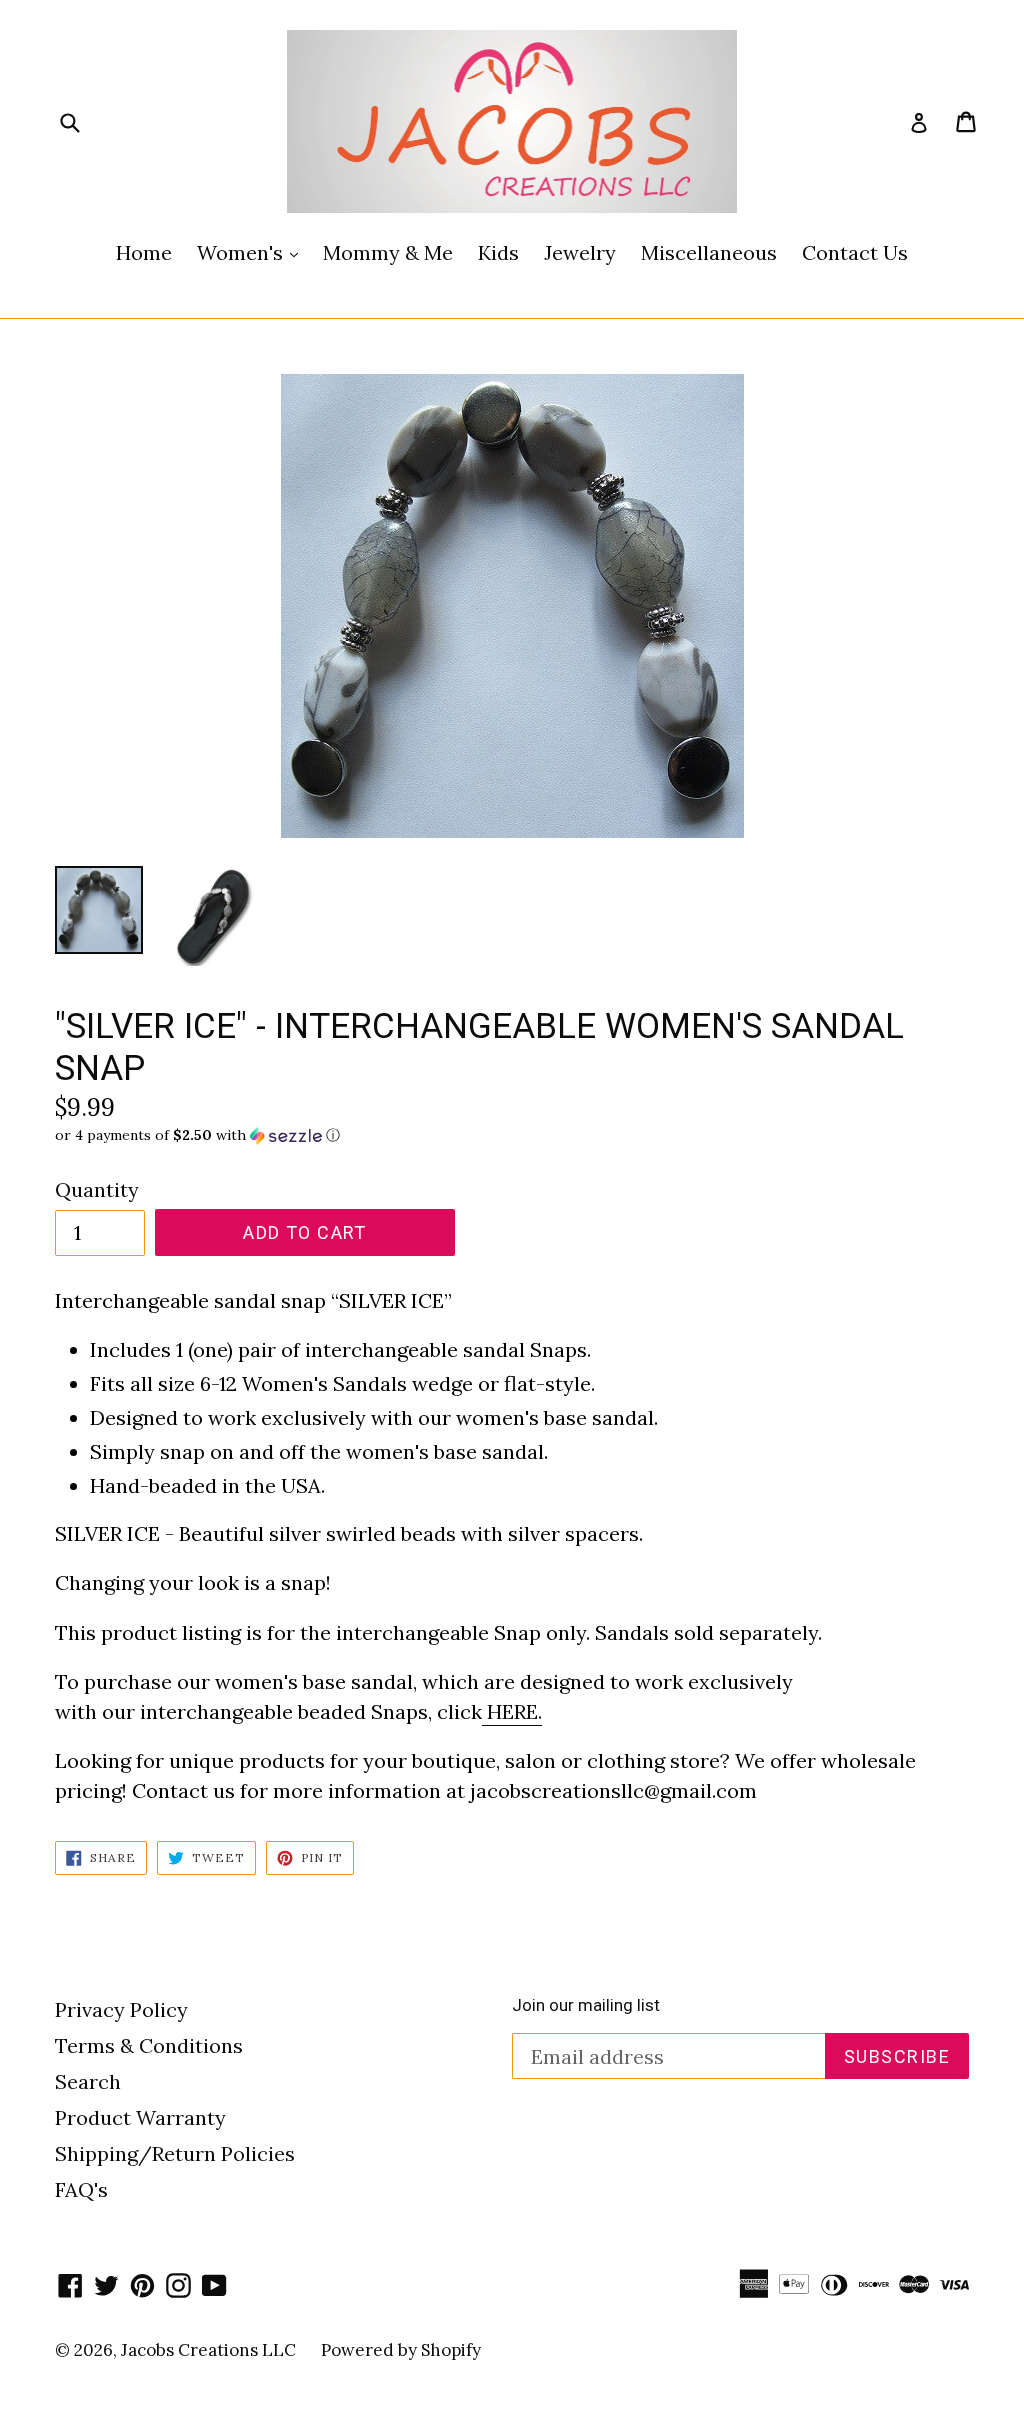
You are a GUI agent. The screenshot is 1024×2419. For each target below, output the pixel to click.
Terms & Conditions (149, 2045)
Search (88, 2081)
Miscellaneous (709, 252)
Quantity (97, 1189)
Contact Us (855, 252)
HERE (512, 1711)
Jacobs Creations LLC (208, 2350)
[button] (512, 1135)
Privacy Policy (121, 2009)
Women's (252, 252)
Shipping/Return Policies (175, 2153)
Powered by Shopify (401, 2350)
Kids (498, 252)
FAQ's (81, 2189)
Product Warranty (140, 2117)
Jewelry (580, 252)
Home (144, 252)
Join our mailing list (586, 2005)
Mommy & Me (388, 252)
